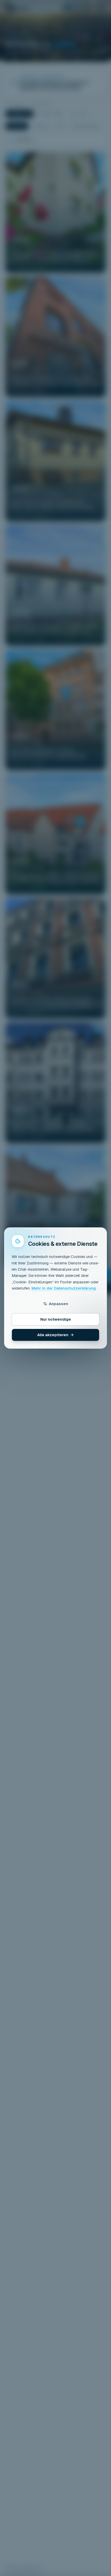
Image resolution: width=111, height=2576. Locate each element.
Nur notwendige (56, 1319)
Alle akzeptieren (53, 1335)
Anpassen (58, 1304)
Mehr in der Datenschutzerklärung (64, 1288)
